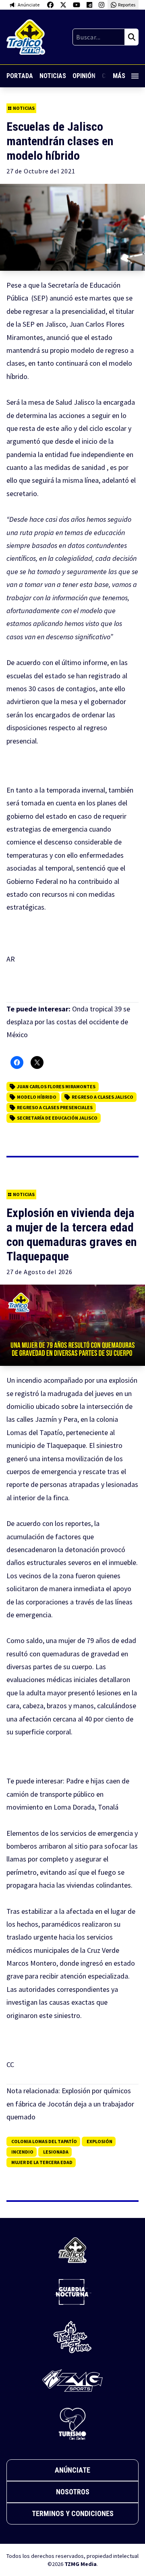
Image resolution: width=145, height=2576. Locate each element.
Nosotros (73, 2492)
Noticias (53, 76)
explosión (99, 2141)
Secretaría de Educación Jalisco (57, 1118)
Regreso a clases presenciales (55, 1107)
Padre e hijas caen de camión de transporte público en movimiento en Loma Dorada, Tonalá (68, 1794)
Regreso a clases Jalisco (103, 1097)
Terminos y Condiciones (73, 2513)
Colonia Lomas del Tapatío (44, 2141)
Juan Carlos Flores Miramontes (56, 1086)
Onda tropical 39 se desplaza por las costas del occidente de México (68, 1022)
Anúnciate (72, 2470)
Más (119, 76)
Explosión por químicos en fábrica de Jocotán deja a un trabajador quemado (70, 2104)
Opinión (84, 76)
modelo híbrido (37, 1097)
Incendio (22, 2152)
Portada (20, 76)
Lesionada (56, 2152)
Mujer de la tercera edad (42, 2162)
